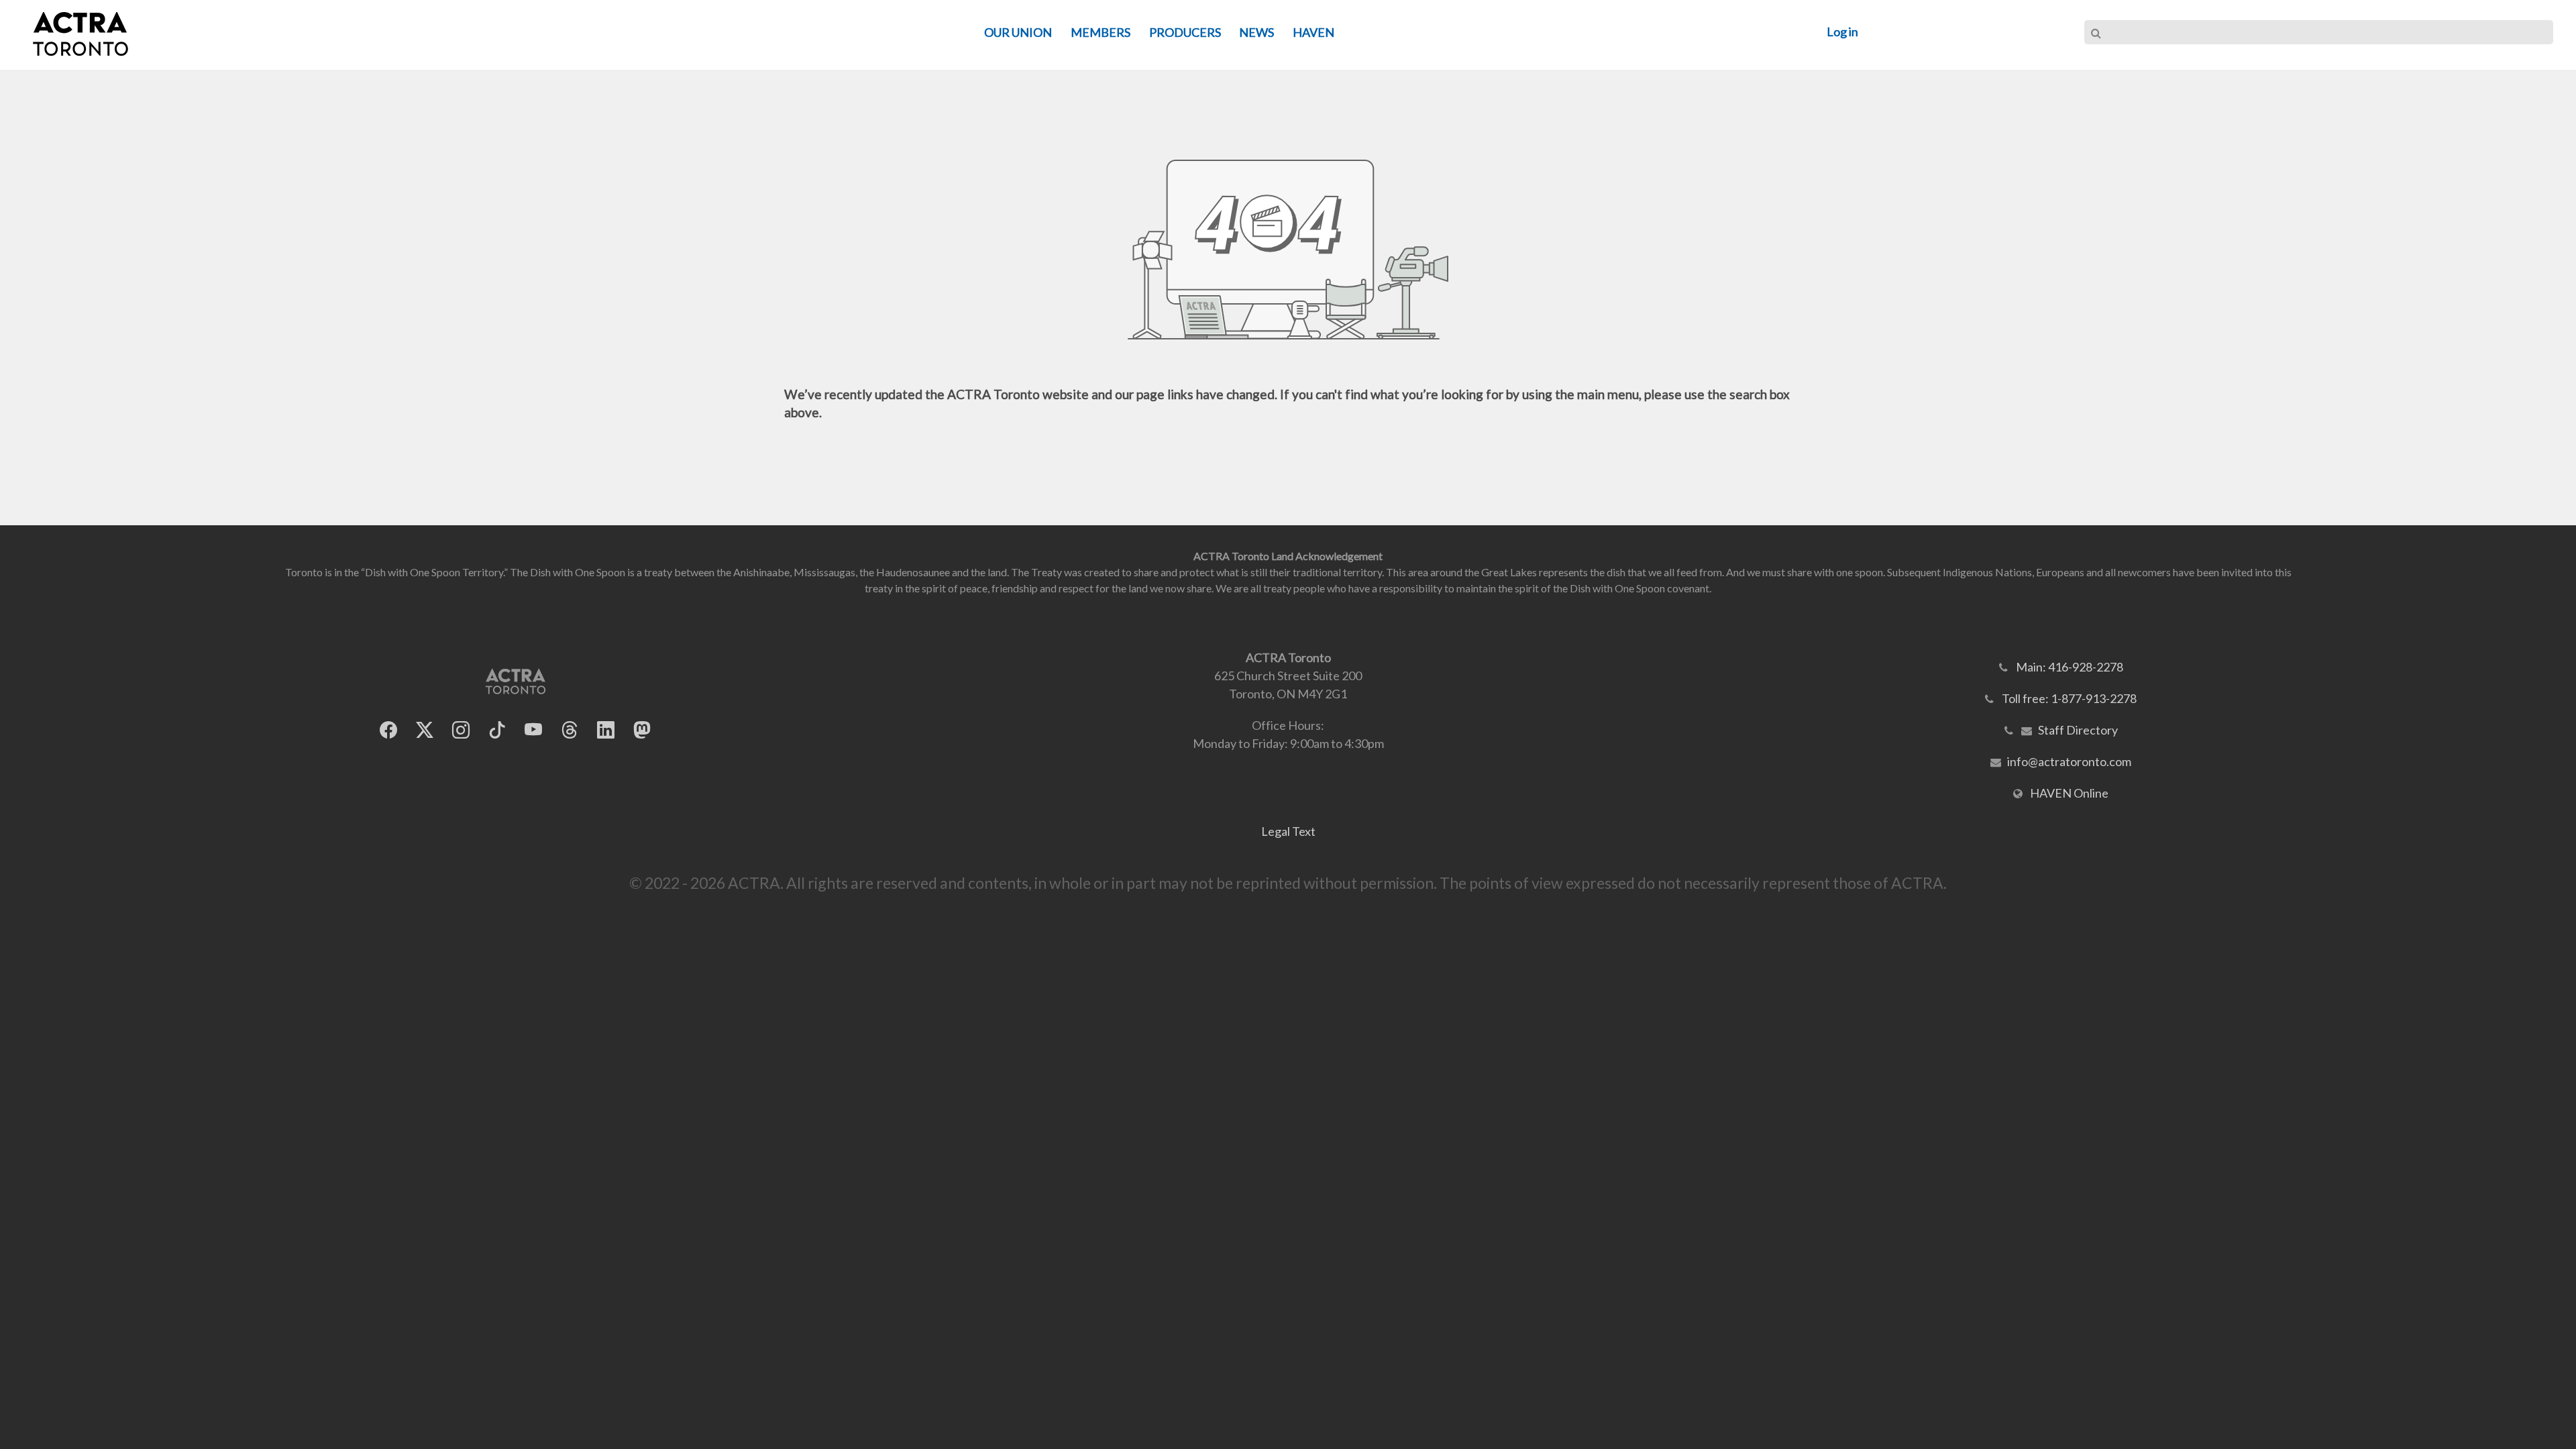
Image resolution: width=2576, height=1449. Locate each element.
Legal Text (1288, 831)
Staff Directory (2078, 730)
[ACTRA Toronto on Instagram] (461, 730)
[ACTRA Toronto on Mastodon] (642, 730)
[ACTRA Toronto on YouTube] (533, 730)
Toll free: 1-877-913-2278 (2069, 698)
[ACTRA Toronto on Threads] (570, 730)
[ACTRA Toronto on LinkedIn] (606, 730)
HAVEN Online (2069, 793)
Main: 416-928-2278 (2070, 667)
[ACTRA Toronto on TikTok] (497, 730)
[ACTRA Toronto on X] (425, 730)
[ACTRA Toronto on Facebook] (388, 730)
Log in (1842, 32)
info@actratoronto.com (2069, 761)
